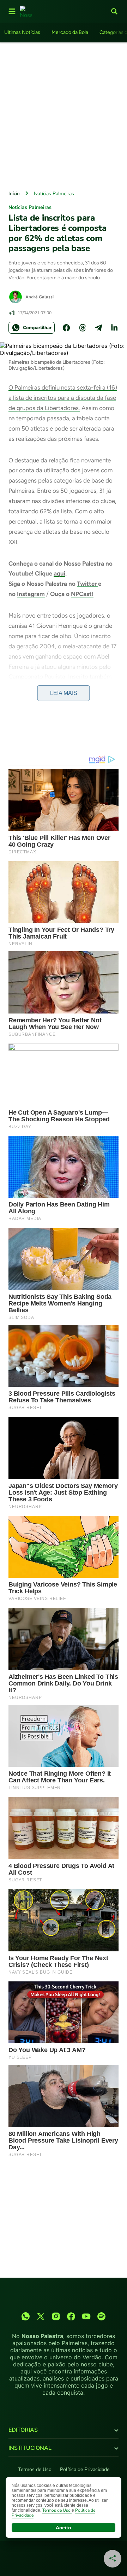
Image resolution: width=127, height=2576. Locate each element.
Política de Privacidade (85, 2469)
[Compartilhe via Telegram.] (98, 328)
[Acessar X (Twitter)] (41, 2316)
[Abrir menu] (12, 11)
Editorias (23, 2430)
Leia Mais (64, 693)
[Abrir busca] (114, 11)
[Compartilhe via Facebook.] (66, 328)
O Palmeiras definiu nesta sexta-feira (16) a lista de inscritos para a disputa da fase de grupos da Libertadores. (63, 398)
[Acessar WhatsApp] (26, 2316)
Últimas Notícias (22, 32)
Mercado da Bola (70, 32)
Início (14, 194)
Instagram (31, 594)
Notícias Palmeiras (54, 194)
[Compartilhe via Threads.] (83, 328)
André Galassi (40, 297)
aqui (59, 573)
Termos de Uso (35, 2469)
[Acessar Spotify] (101, 2316)
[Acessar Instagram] (56, 2316)
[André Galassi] (16, 297)
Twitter (87, 584)
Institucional (30, 2448)
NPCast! (82, 594)
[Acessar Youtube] (86, 2316)
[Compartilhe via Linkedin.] (114, 328)
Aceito (64, 2528)
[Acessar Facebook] (71, 2316)
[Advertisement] (64, 115)
